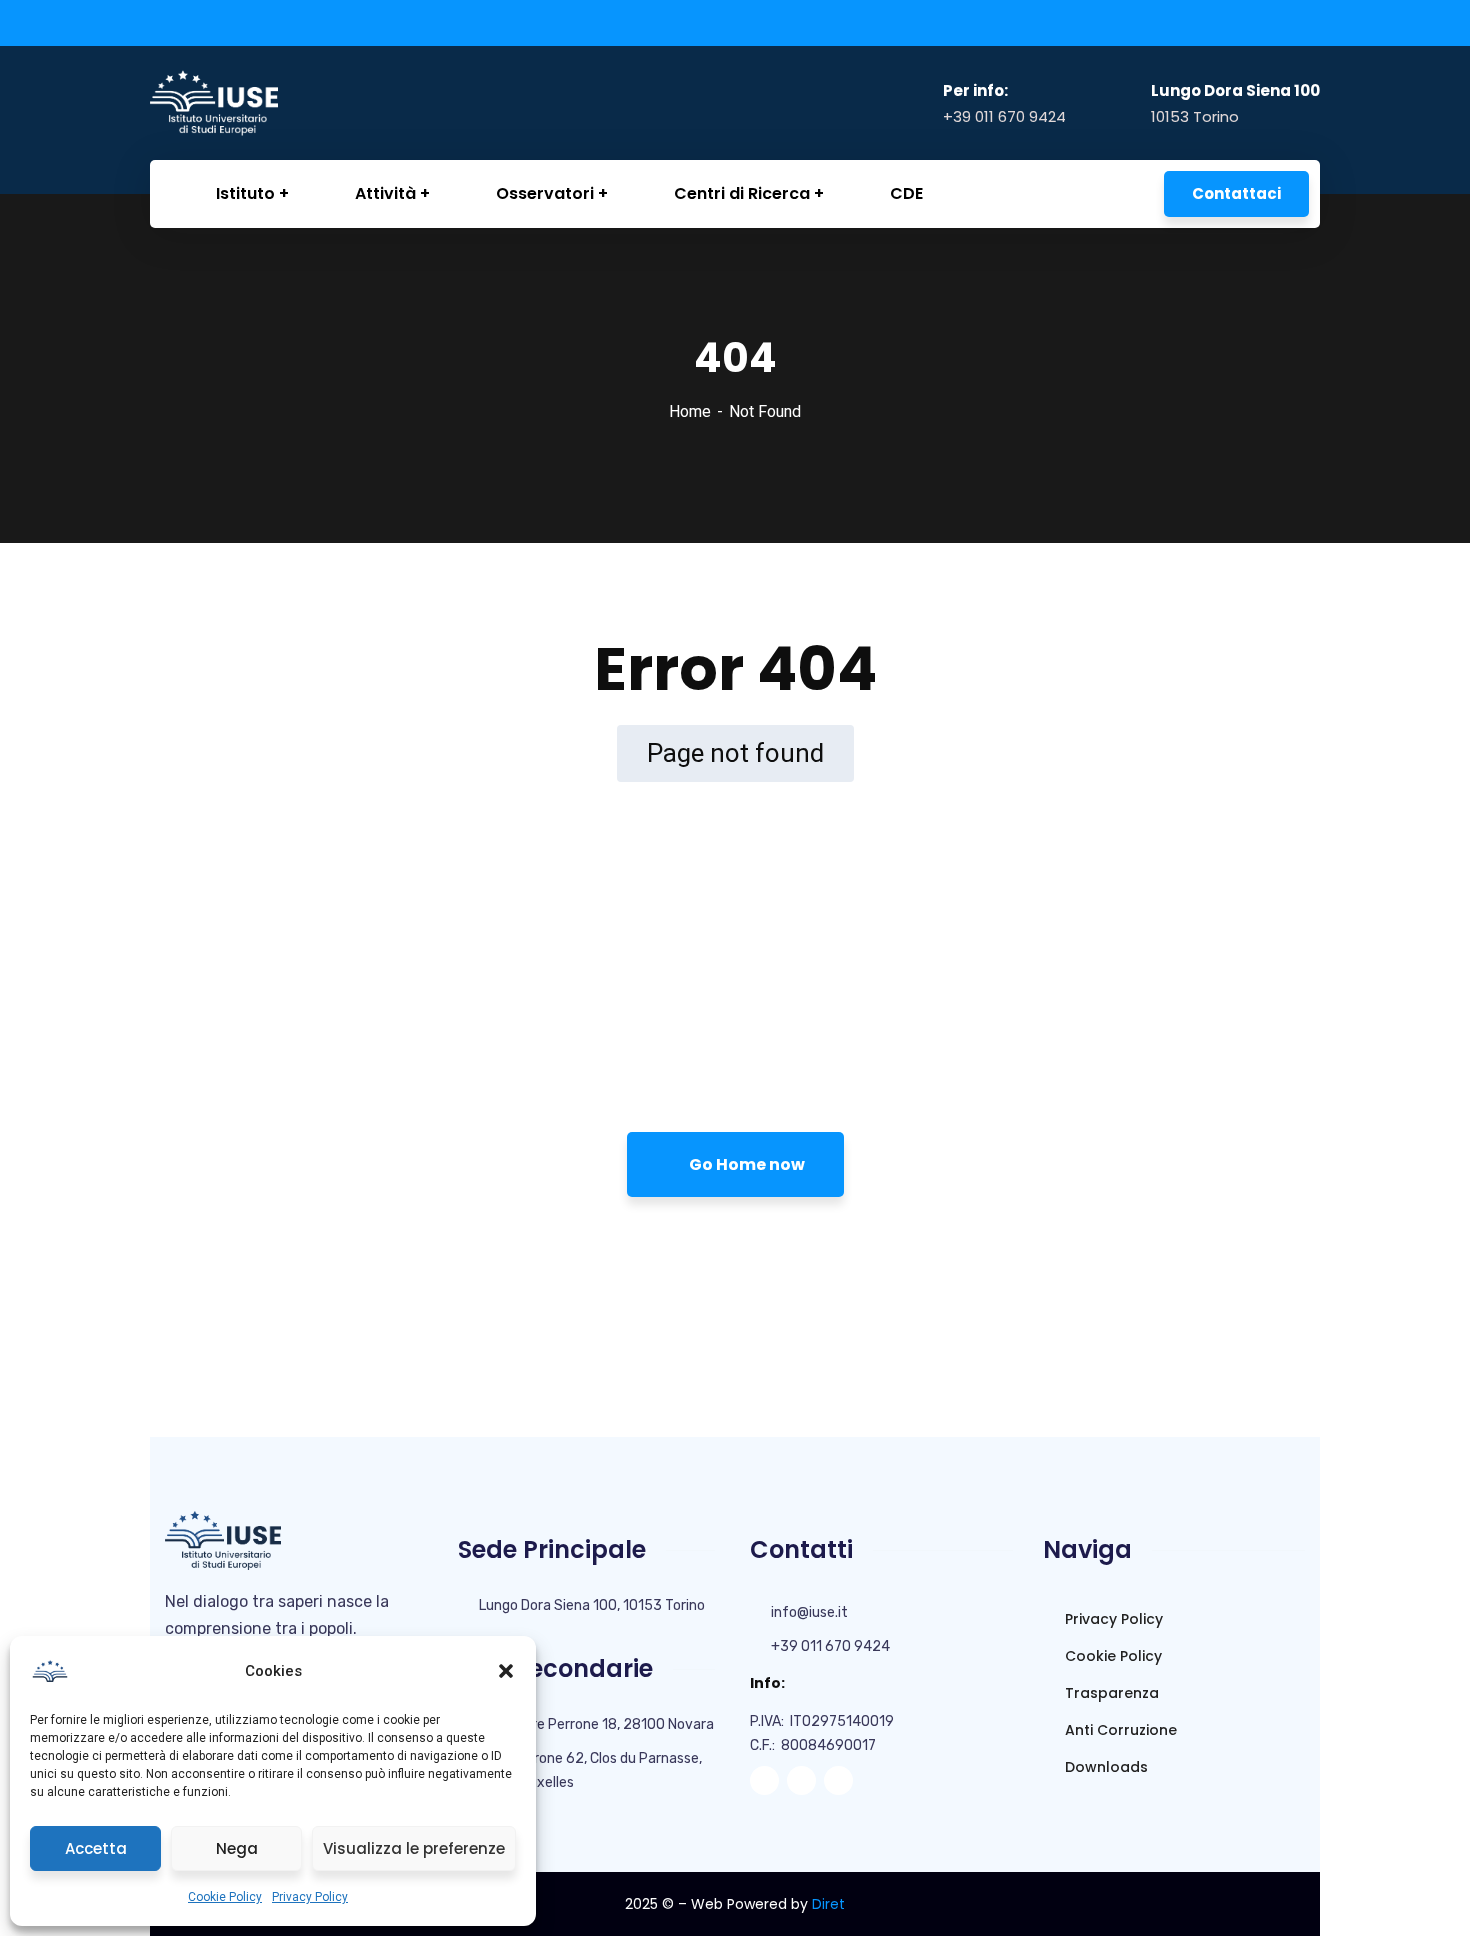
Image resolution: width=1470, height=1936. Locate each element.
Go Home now (745, 1164)
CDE (906, 193)
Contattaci (1236, 193)
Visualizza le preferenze (414, 1848)
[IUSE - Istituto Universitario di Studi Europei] (250, 102)
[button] (506, 1671)
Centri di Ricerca (742, 193)
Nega (237, 1848)
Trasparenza (1110, 1693)
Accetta (96, 1848)
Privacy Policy (310, 1897)
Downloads (1104, 1767)
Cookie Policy (225, 1897)
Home (690, 411)
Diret (828, 1904)
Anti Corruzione (1119, 1730)
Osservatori (545, 193)
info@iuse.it (809, 1612)
